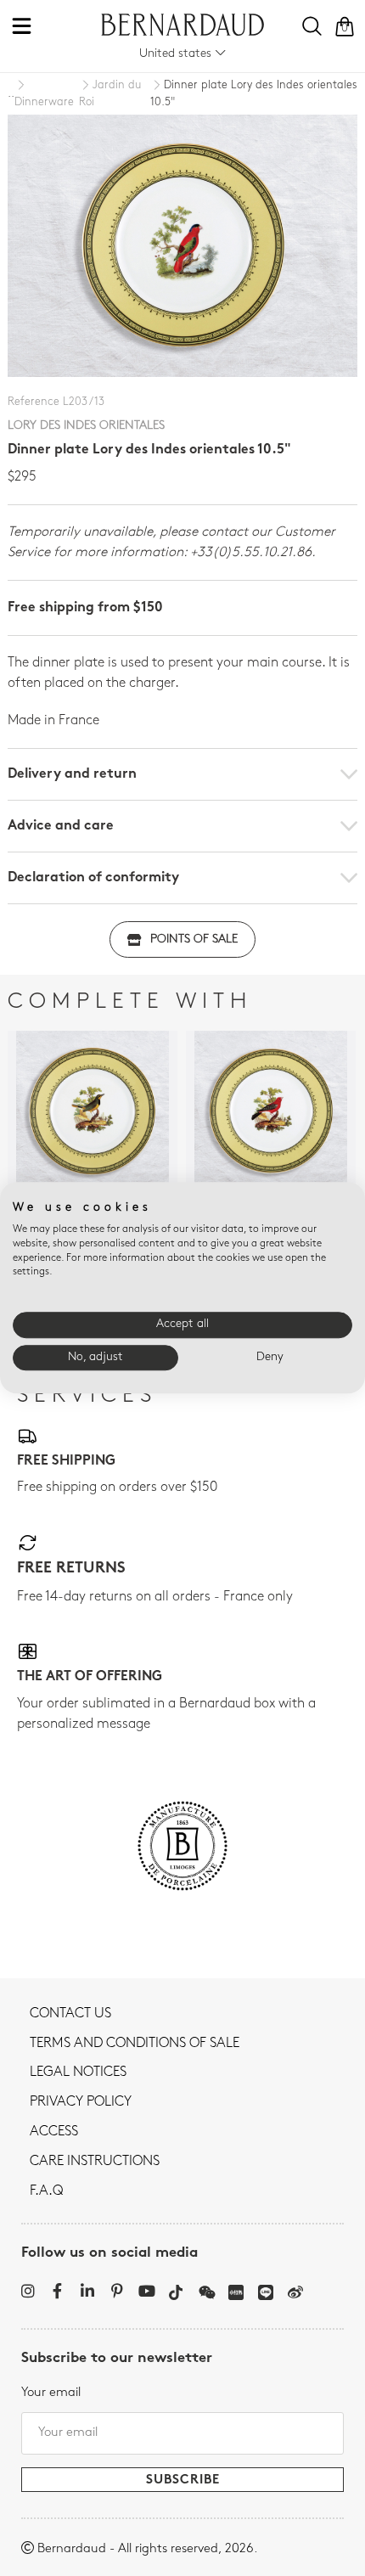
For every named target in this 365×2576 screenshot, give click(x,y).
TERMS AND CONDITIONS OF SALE (135, 2044)
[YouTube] (146, 2291)
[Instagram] (28, 2291)
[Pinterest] (117, 2291)
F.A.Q (46, 2191)
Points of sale (194, 939)
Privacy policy (81, 2102)
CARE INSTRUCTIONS (95, 2162)
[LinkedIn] (87, 2291)
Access (54, 2132)
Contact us (70, 2014)
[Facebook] (57, 2291)
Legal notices (78, 2073)
